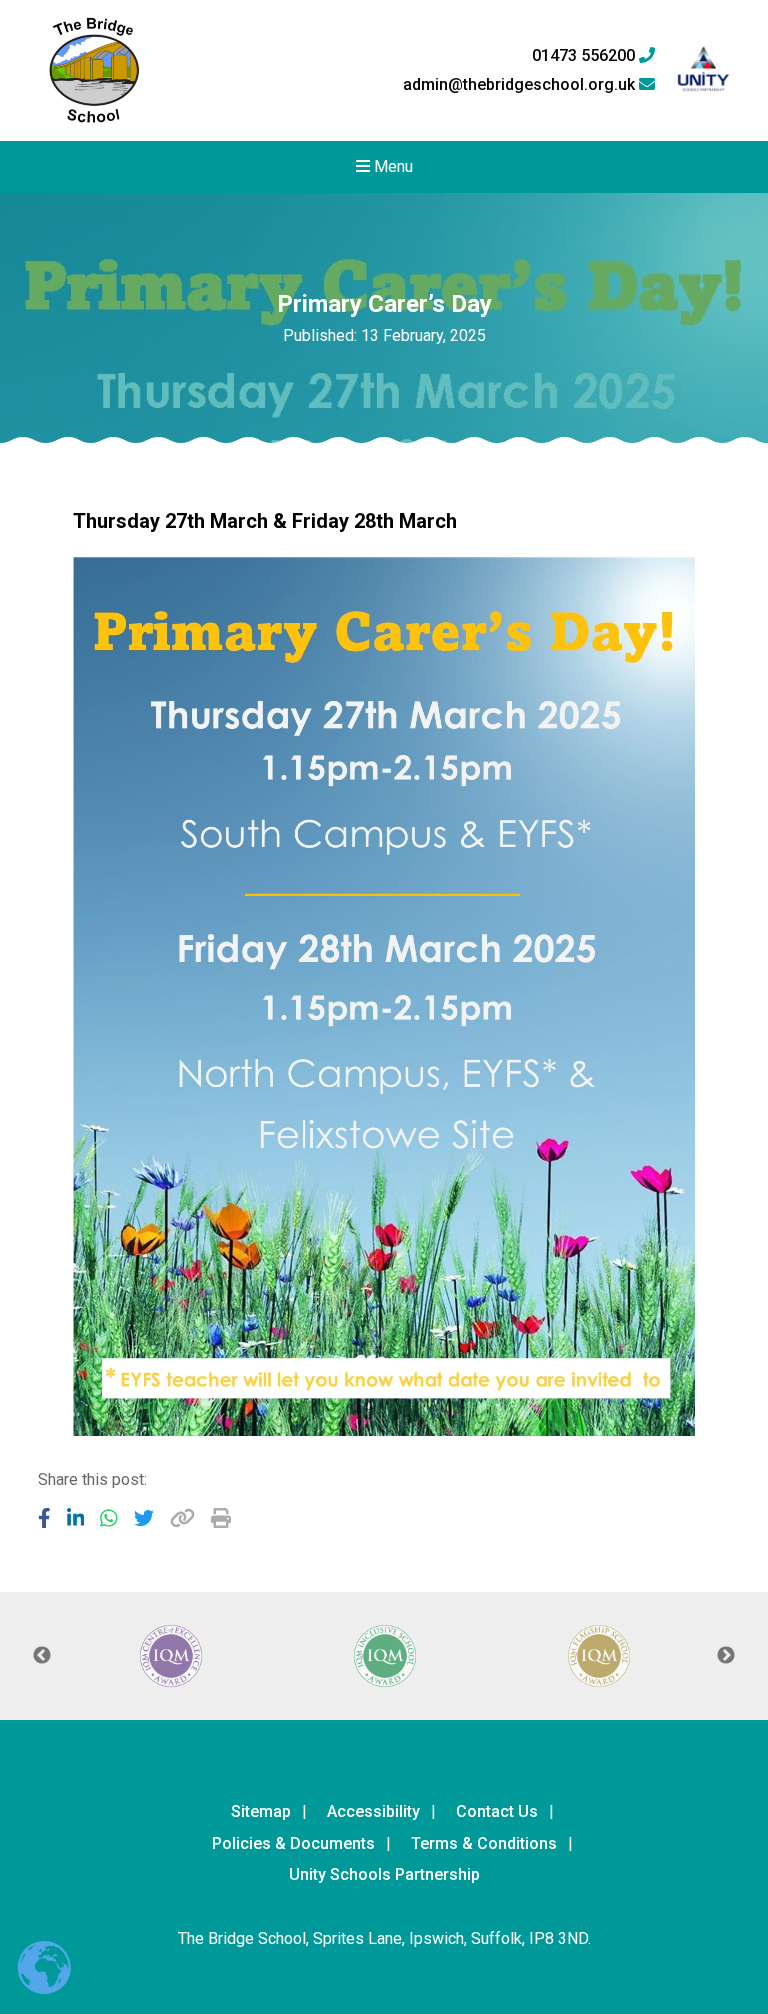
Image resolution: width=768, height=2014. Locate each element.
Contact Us (497, 1811)
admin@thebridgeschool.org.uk (521, 85)
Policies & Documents (293, 1843)
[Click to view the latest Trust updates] (703, 70)
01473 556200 (585, 56)
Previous (42, 1656)
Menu (391, 166)
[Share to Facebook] (44, 1518)
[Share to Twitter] (144, 1518)
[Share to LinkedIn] (76, 1518)
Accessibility (373, 1811)
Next (726, 1656)
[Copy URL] (182, 1518)
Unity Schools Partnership (384, 1874)
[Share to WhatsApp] (109, 1518)
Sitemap (261, 1811)
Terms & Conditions (484, 1843)
